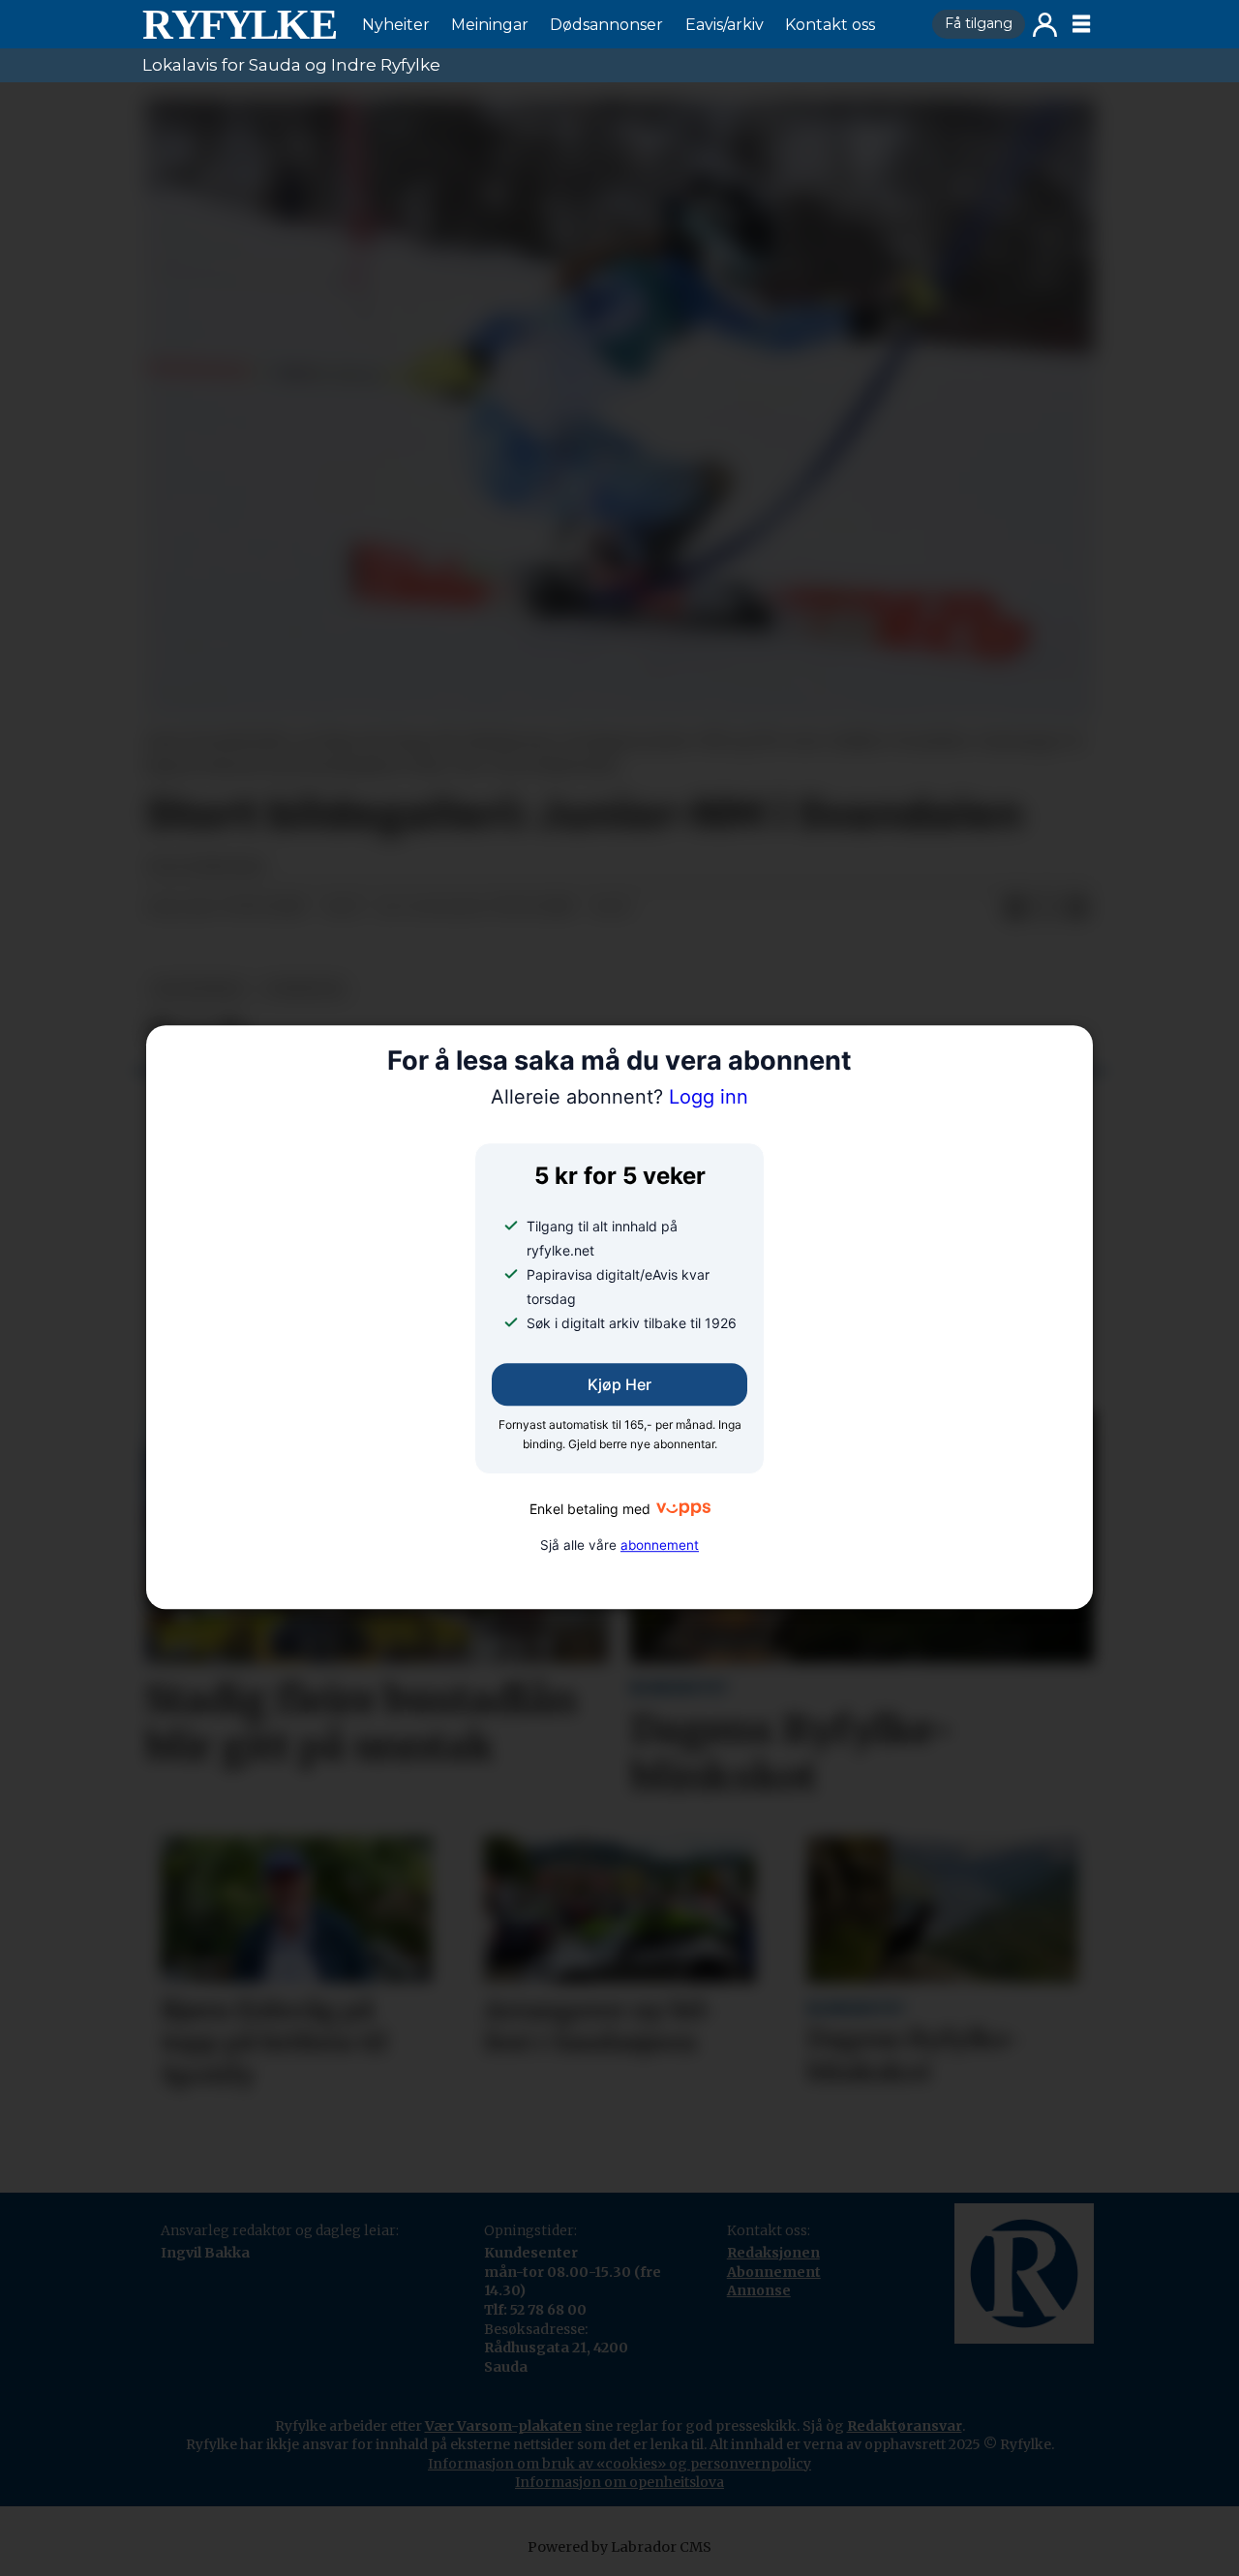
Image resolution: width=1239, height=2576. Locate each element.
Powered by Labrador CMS (619, 2547)
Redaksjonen (773, 2253)
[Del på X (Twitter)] (1046, 908)
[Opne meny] (1081, 24)
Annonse (759, 2290)
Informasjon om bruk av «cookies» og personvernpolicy (619, 2464)
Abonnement (774, 2272)
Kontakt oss (830, 25)
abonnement (660, 1545)
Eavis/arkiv (725, 25)
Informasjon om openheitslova (619, 2482)
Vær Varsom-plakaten (503, 2426)
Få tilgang (979, 23)
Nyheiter (396, 25)
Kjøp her (619, 1384)
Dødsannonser (606, 25)
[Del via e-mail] (1077, 908)
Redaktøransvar (905, 2426)
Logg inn (1045, 25)
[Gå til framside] (239, 24)
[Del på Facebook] (1015, 908)
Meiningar (490, 25)
